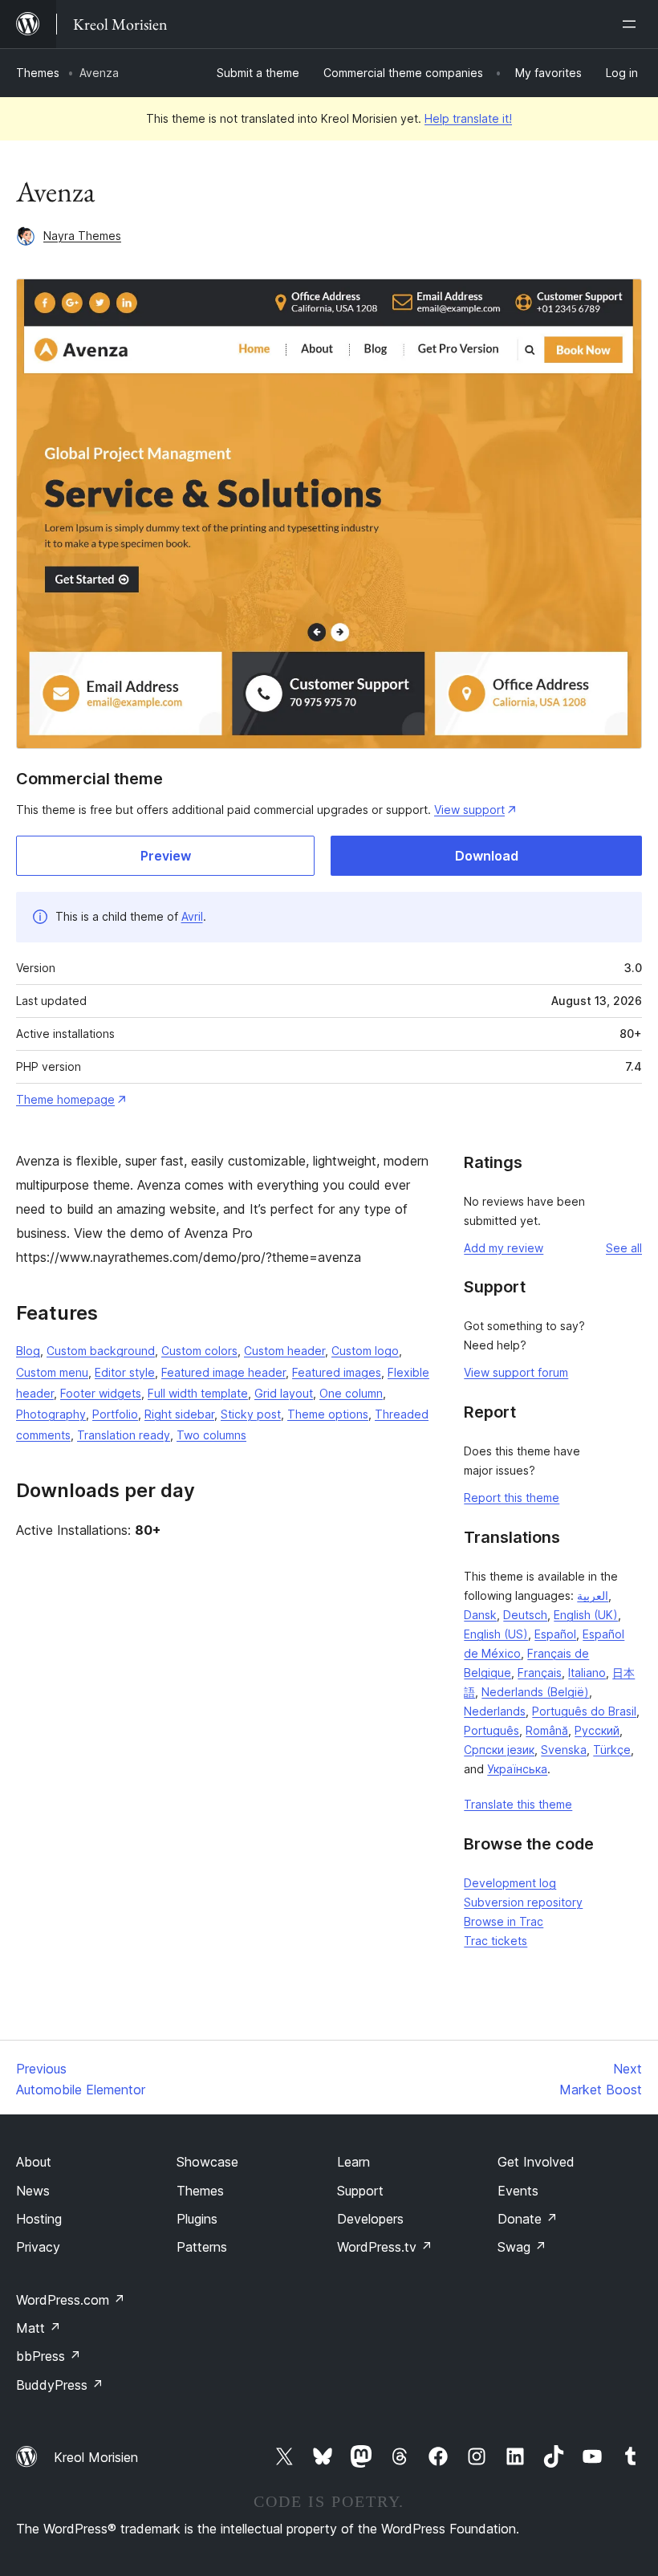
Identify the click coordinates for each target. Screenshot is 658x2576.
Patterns (202, 2247)
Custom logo (365, 1351)
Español (555, 1634)
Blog (28, 1351)
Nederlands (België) (535, 1692)
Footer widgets (101, 1393)
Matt (39, 2328)
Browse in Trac (504, 1921)
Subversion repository (523, 1902)
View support (469, 810)
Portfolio (115, 1414)
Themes (38, 73)
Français (540, 1673)
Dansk (480, 1615)
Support (360, 2191)
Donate (528, 2219)
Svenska (564, 1750)
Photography (51, 1414)
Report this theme (512, 1498)
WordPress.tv (385, 2247)
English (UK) (586, 1615)
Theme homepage (65, 1099)
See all (624, 1248)
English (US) (496, 1634)
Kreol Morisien (96, 2457)
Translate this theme (518, 1804)
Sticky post (251, 1414)
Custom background (101, 1351)
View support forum (516, 1372)
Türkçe (612, 1750)
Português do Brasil (584, 1711)
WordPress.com (71, 2300)
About (34, 2162)
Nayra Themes (82, 236)
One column (351, 1393)
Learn (353, 2162)
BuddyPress (60, 2385)
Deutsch (525, 1615)
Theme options (328, 1414)
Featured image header (223, 1372)
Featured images (337, 1372)
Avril (192, 916)
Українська (517, 1769)
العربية (593, 1595)
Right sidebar (179, 1414)
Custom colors (199, 1351)
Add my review (504, 1248)
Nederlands (495, 1711)
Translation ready (124, 1435)
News (33, 2191)
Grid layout (284, 1393)
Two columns (211, 1435)
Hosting (39, 2219)
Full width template (198, 1393)
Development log (510, 1883)
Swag (522, 2247)
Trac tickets (496, 1941)
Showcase (207, 2162)
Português (491, 1730)
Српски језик (499, 1750)
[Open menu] (632, 24)
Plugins (197, 2219)
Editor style (125, 1372)
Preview (166, 856)
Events (518, 2191)
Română (547, 1730)
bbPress (49, 2356)
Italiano (587, 1673)
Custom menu (52, 1372)
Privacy (38, 2247)
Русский (597, 1730)
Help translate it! (468, 118)
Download (487, 856)
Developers (370, 2219)
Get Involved (536, 2162)
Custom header (284, 1351)
